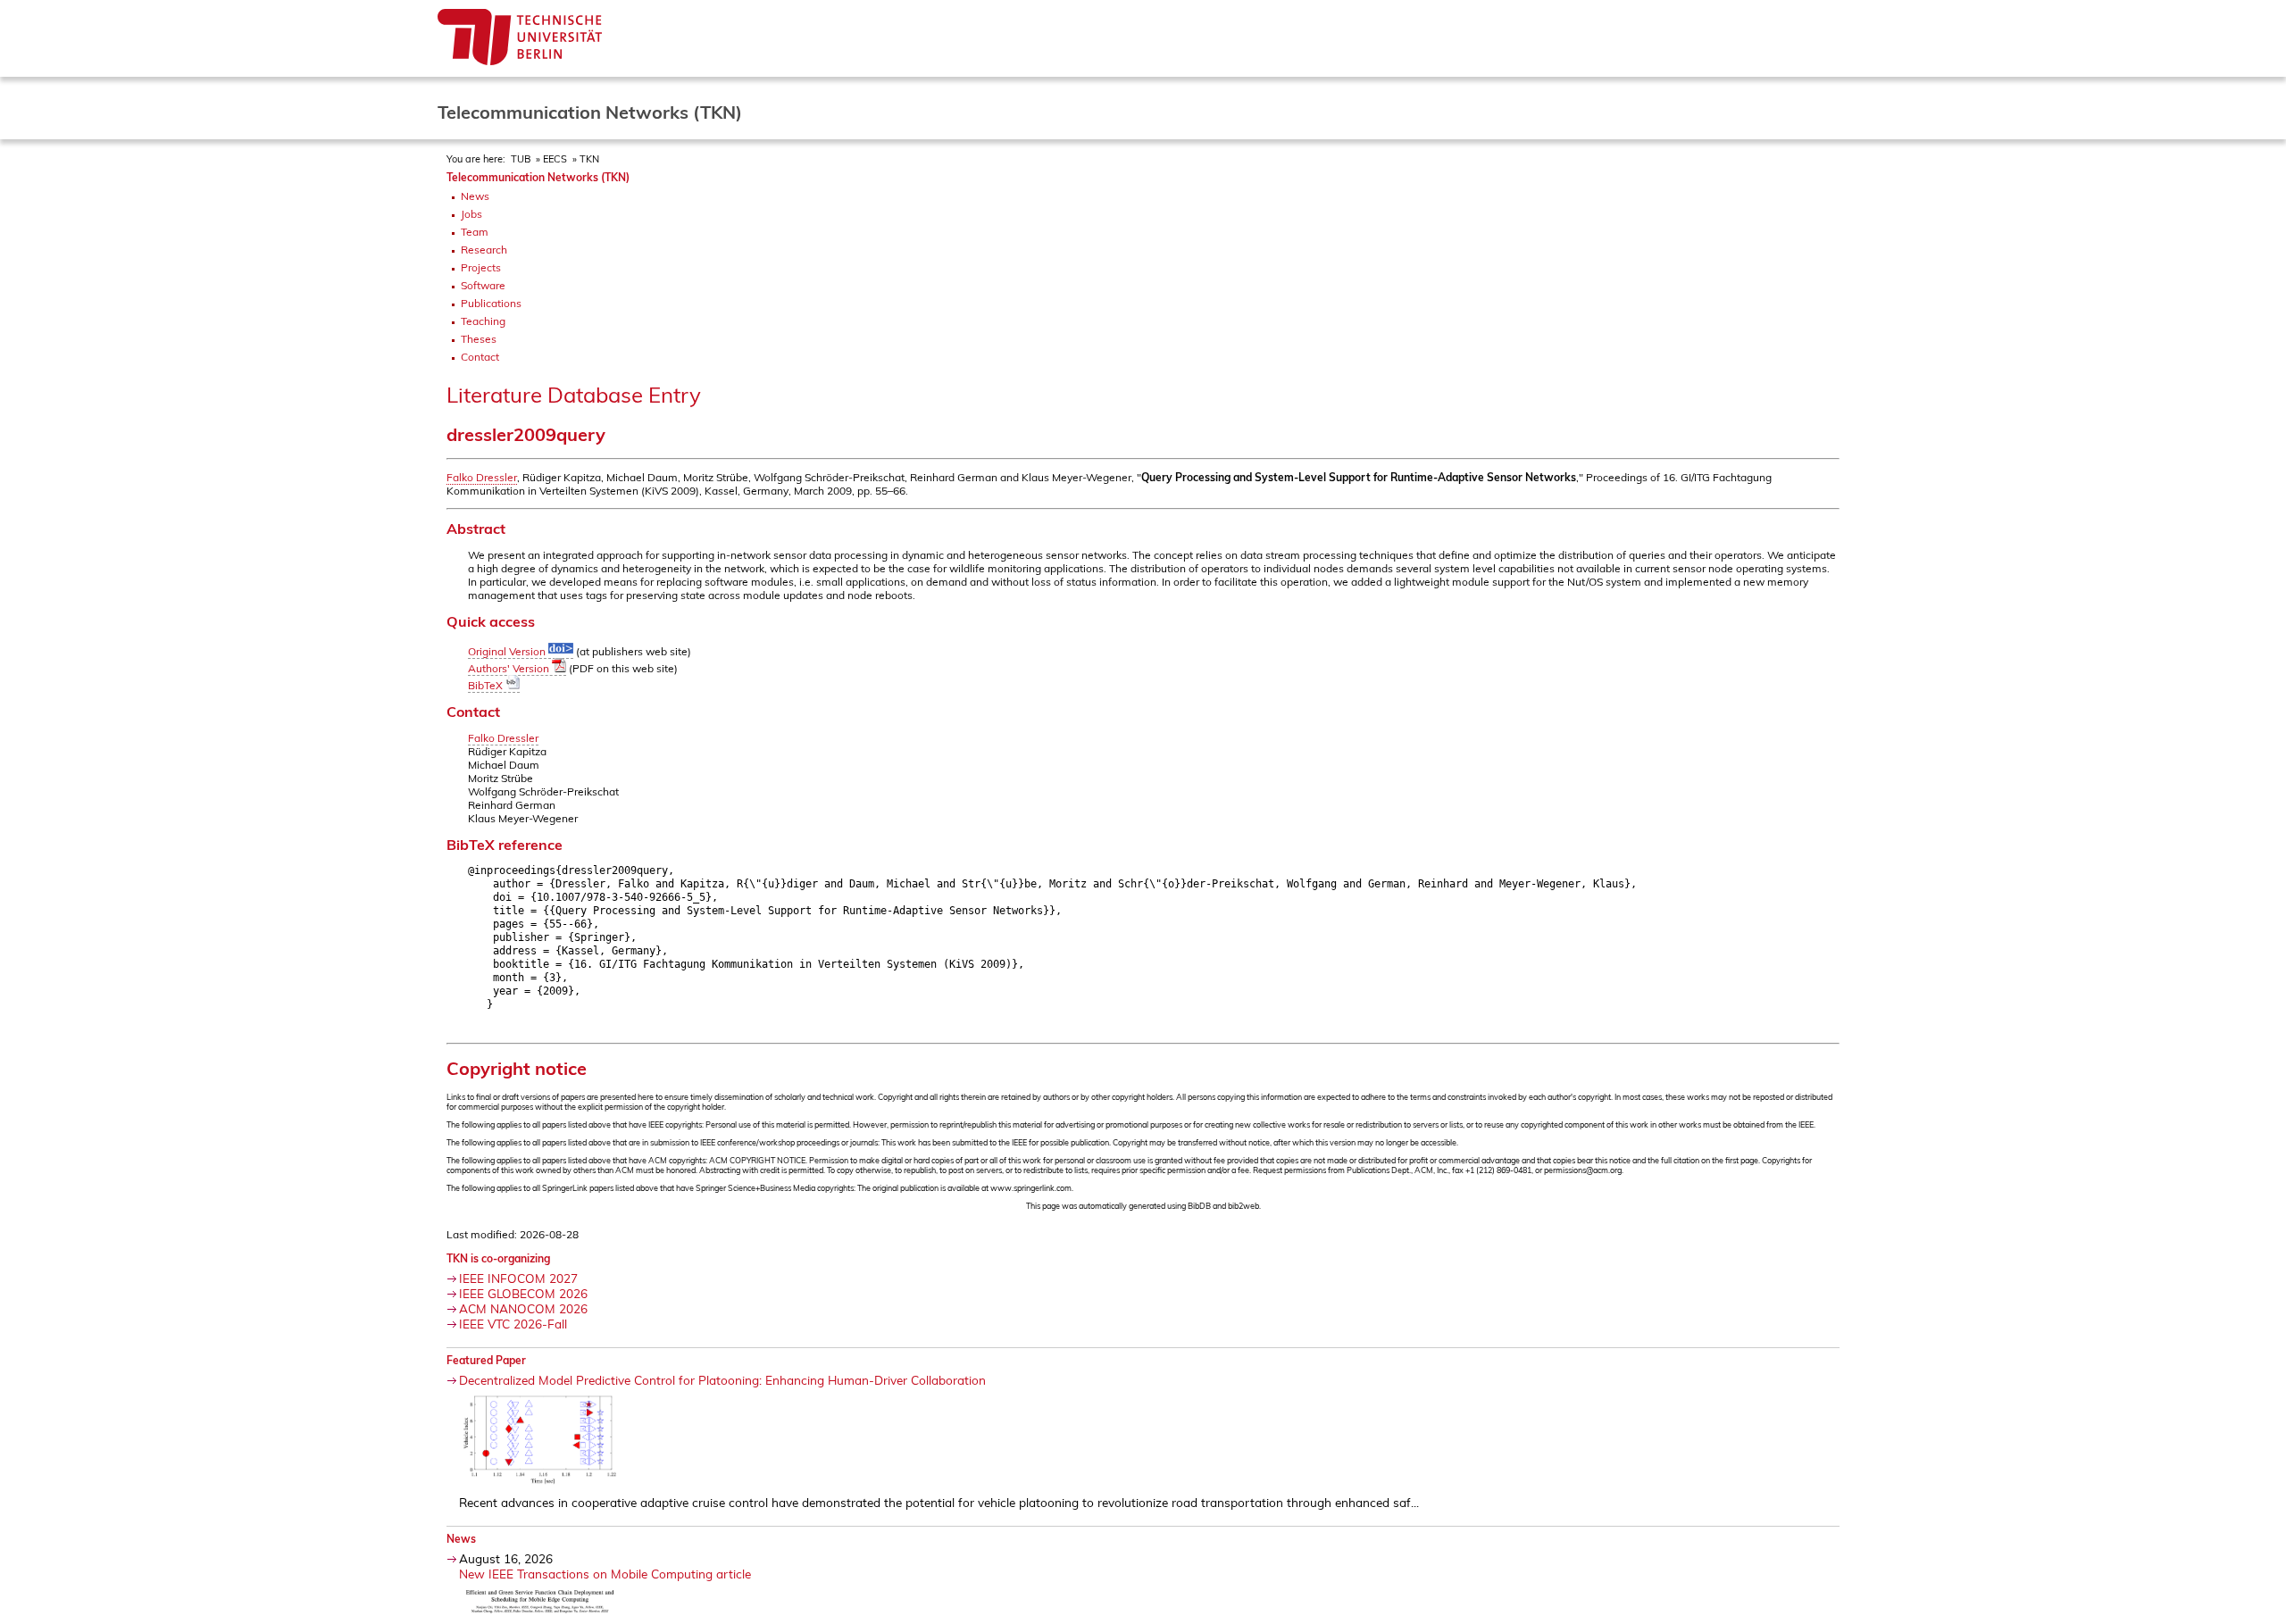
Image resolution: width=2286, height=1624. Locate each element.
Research (484, 250)
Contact (480, 357)
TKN (589, 159)
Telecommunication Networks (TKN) (538, 177)
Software (483, 285)
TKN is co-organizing (498, 1258)
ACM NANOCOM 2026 (523, 1308)
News (475, 196)
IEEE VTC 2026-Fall (513, 1324)
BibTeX (487, 685)
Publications (491, 303)
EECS (555, 159)
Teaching (483, 321)
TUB (521, 159)
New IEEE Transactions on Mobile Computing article (605, 1574)
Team (475, 232)
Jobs (471, 214)
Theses (479, 339)
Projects (481, 267)
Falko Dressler (482, 477)
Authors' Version (510, 668)
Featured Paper (486, 1360)
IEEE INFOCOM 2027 (518, 1278)
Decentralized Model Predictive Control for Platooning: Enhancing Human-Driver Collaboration (722, 1380)
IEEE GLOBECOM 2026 (523, 1293)
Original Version (508, 651)
